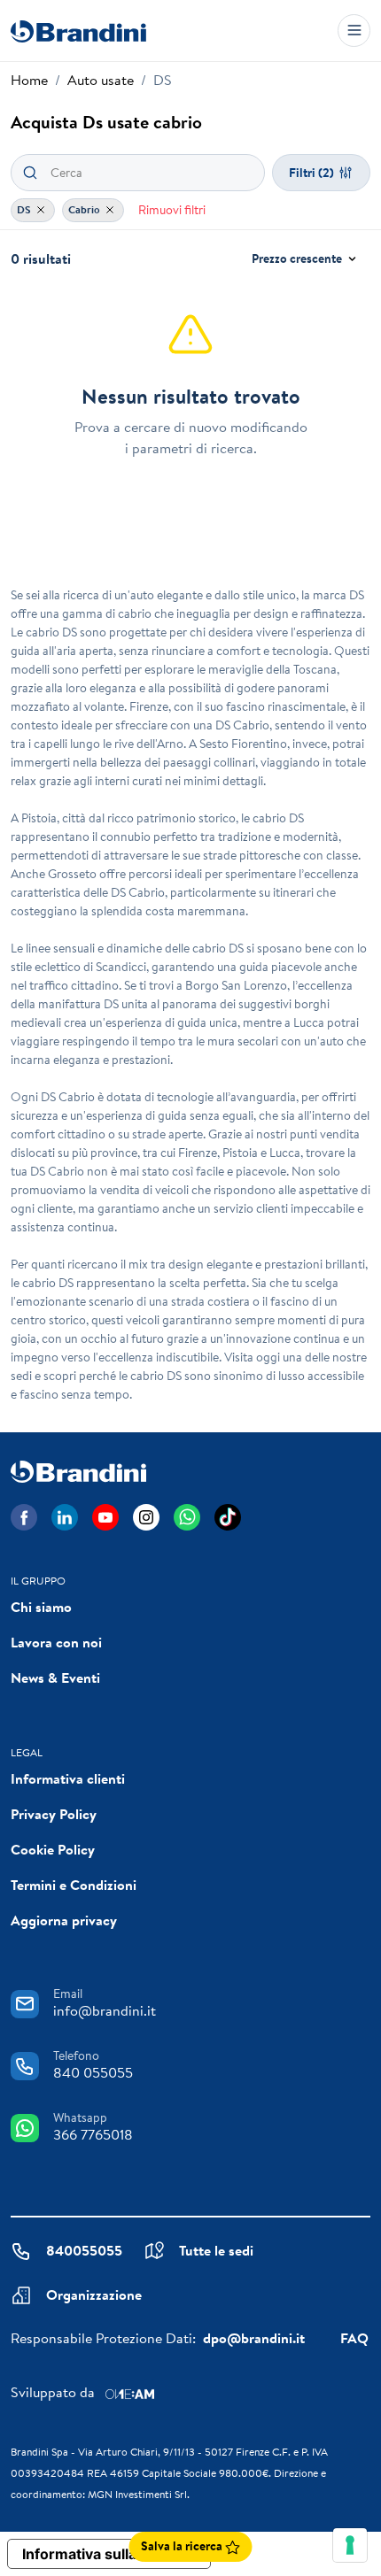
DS (25, 209)
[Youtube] (105, 1517)
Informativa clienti (68, 1778)
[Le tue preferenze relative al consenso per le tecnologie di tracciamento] (350, 2545)
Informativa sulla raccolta (109, 2554)
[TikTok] (228, 1517)
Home (29, 80)
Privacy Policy (54, 1814)
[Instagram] (146, 1517)
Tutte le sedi (216, 2250)
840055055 (84, 2250)
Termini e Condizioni (74, 1885)
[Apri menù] (354, 31)
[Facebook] (24, 1517)
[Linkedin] (65, 1517)
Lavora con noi (56, 1642)
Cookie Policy (53, 1849)
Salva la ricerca (183, 2546)
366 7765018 (93, 2134)
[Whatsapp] (187, 1517)
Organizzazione (94, 2294)
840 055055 (93, 2072)
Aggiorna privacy (64, 1920)
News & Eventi (55, 1677)
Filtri (311, 173)
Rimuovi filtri (172, 210)
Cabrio (86, 209)
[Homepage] (78, 31)
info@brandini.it (105, 2010)
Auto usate (101, 80)
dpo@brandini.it (254, 2338)
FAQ (354, 2338)
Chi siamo (41, 1607)
